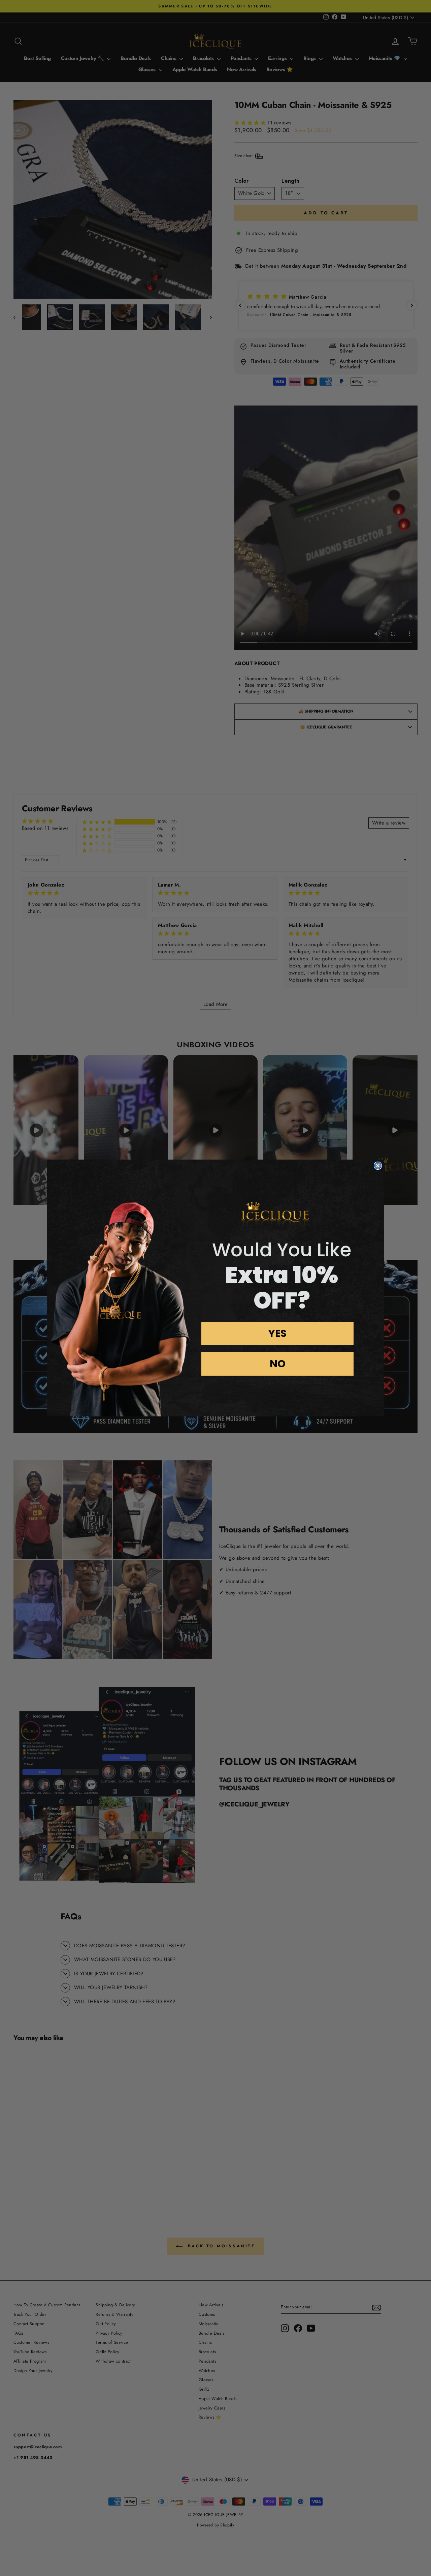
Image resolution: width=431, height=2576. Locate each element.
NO (278, 1364)
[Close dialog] (378, 1166)
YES (277, 1333)
